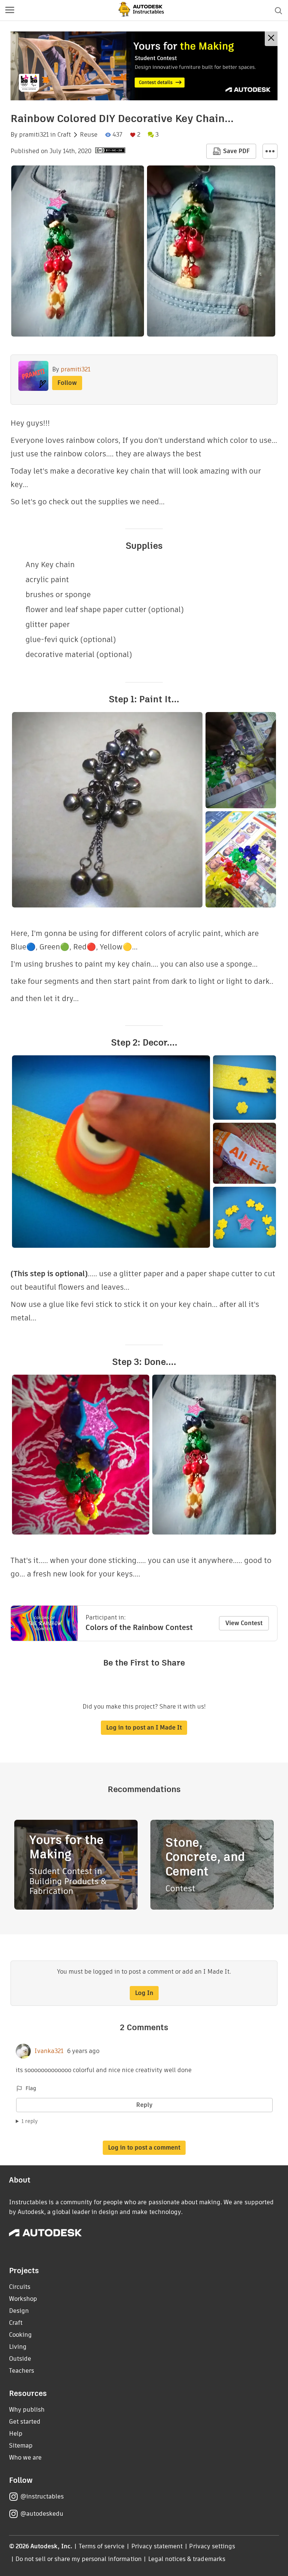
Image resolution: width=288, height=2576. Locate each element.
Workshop (23, 2299)
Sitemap (21, 2446)
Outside (20, 2359)
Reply (144, 2105)
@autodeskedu (42, 2514)
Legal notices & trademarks (187, 2559)
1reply (30, 2121)
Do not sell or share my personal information (78, 2559)
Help (16, 2434)
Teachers (22, 2371)
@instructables (42, 2496)
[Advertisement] (144, 66)
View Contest (244, 1623)
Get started (25, 2422)
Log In (144, 1993)
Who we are (25, 2458)
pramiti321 (34, 135)
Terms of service (102, 2546)
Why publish (27, 2410)
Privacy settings (212, 2546)
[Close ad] (271, 39)
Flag (31, 2088)
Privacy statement (157, 2546)
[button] (10, 10)
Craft (64, 135)
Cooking (20, 2335)
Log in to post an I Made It (144, 1728)
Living (18, 2347)
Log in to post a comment (144, 2148)
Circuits (20, 2287)
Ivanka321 (49, 2051)
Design (19, 2311)
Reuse (89, 135)
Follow (67, 383)
